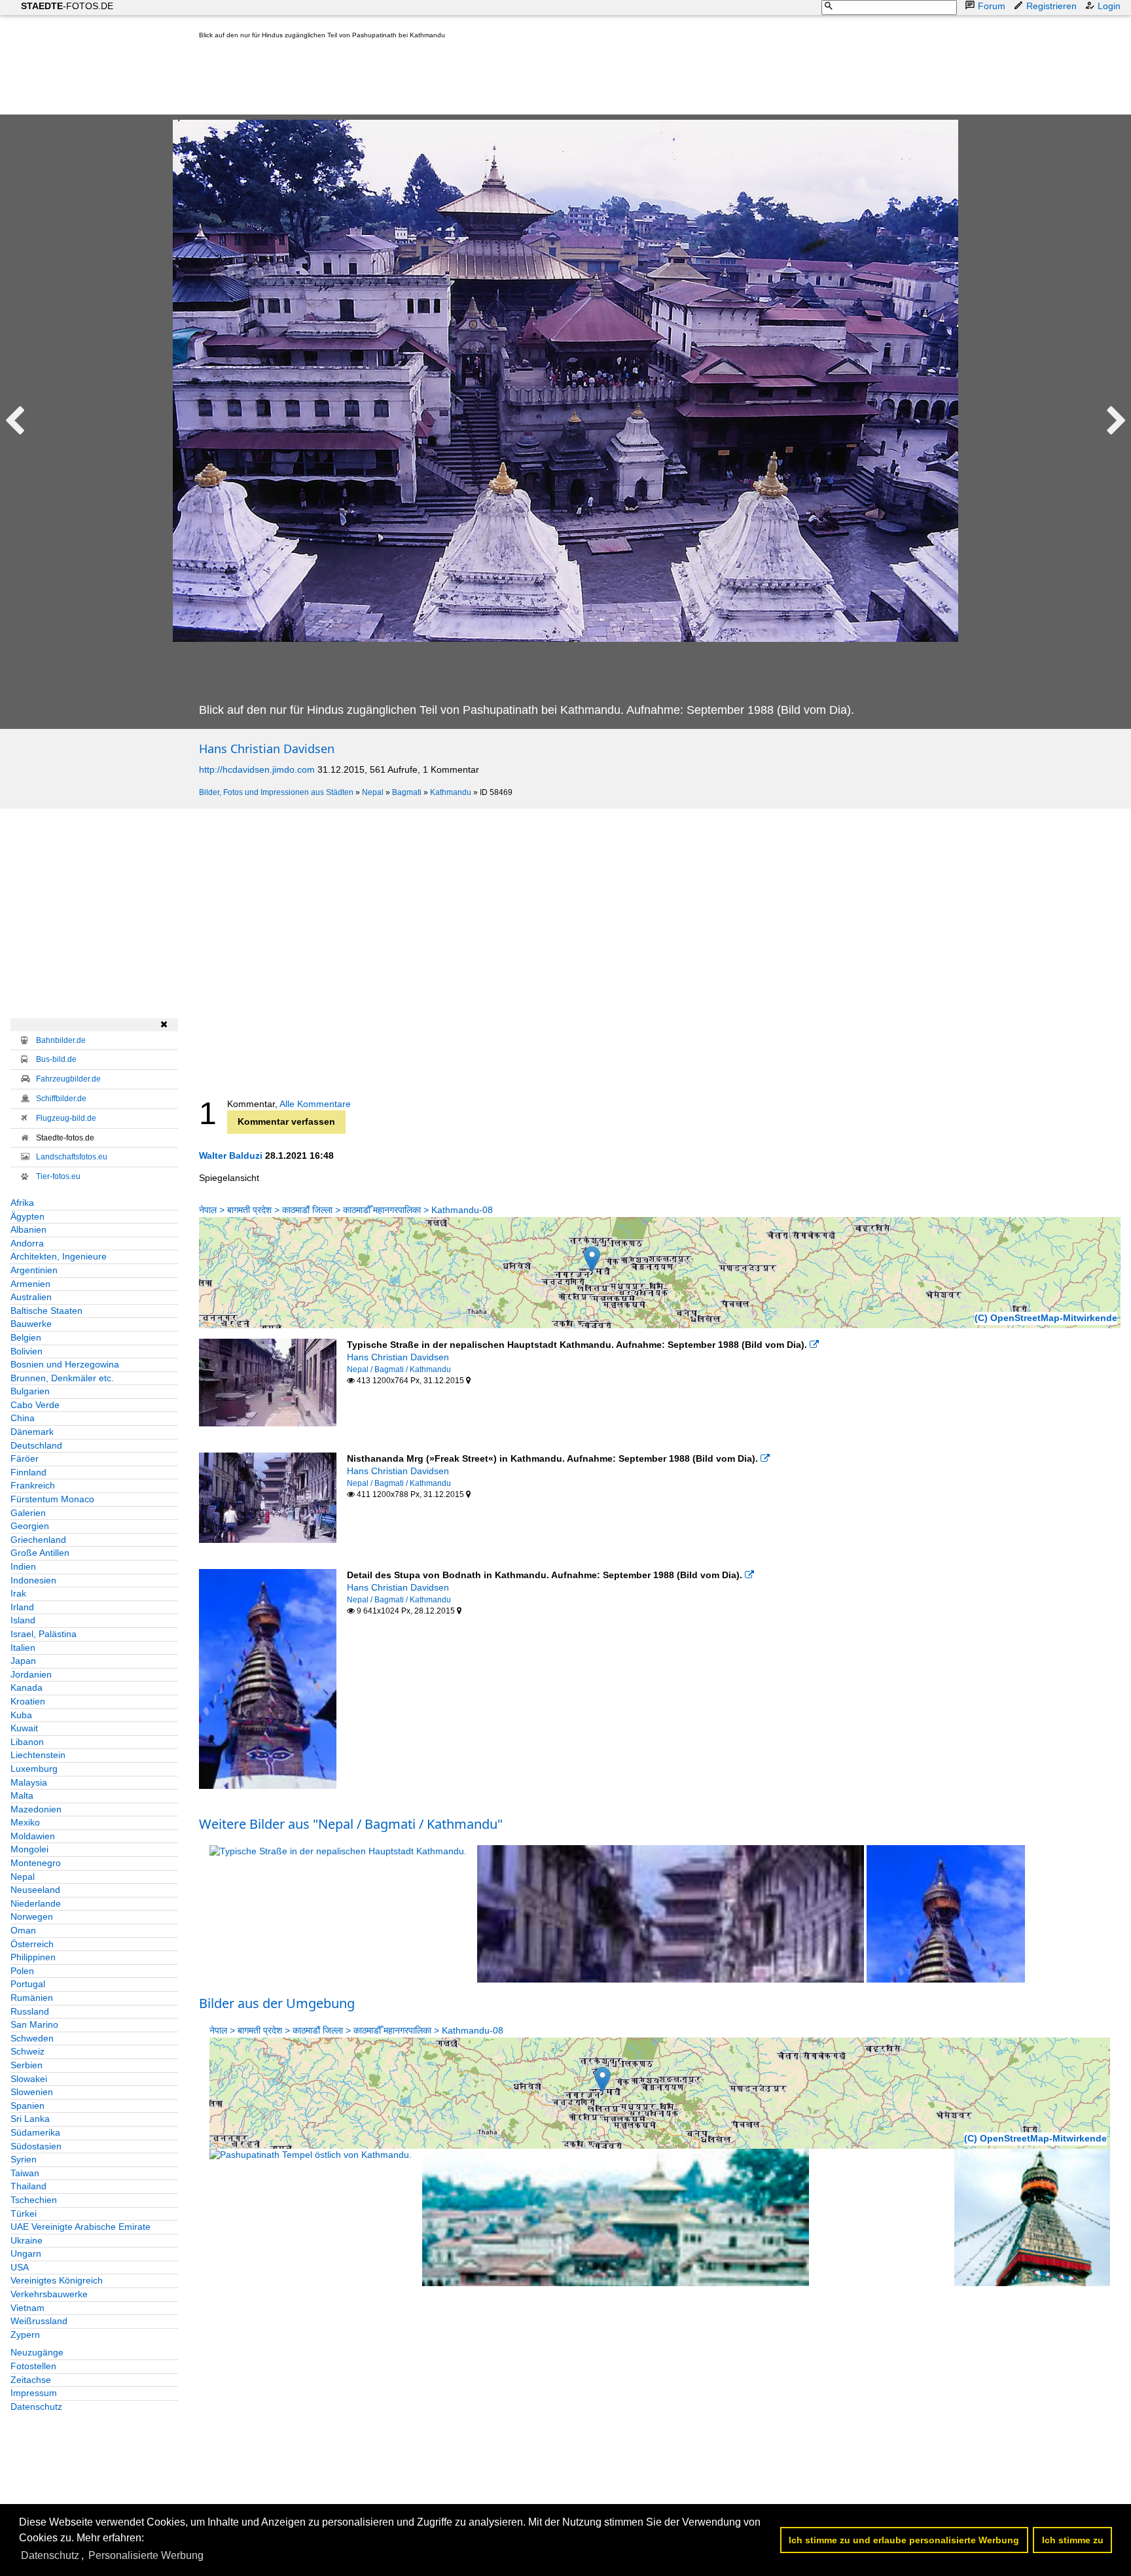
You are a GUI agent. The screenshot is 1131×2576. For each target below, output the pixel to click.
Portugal (28, 1984)
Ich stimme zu (1073, 2540)
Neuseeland (35, 1890)
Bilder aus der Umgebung (277, 2003)
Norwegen (32, 1916)
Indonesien (33, 1580)
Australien (31, 1297)
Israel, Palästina (44, 1634)
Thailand (28, 2186)
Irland (22, 1607)
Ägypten (27, 1216)
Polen (22, 1971)
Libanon (27, 1742)
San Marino (34, 2024)
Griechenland (38, 1540)
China (23, 1418)
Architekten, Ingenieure (59, 1256)
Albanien (28, 1229)
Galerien (28, 1513)
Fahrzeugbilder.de (68, 1079)
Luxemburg (34, 1769)
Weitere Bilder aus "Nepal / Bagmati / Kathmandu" (351, 1824)
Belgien (26, 1337)
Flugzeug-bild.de (66, 1118)
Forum (992, 6)
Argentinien (34, 1270)
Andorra (27, 1243)
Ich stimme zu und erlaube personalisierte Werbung (904, 2540)
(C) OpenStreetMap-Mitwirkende (1046, 1318)
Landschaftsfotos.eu (72, 1157)
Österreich (32, 1944)
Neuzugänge (37, 2352)
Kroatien (28, 1701)
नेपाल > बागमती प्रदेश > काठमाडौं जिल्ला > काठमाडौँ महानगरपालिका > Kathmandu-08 (346, 1210)
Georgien (30, 1526)
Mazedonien (36, 1809)
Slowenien (32, 2092)
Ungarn (26, 2253)
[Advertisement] (437, 80)
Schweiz (27, 2051)
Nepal (373, 792)
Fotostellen (33, 2366)
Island (23, 1620)
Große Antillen (40, 1553)
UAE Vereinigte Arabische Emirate (81, 2227)
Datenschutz (36, 2407)
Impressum (34, 2393)
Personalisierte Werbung (146, 2555)
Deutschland (36, 1445)
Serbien (27, 2065)
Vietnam (27, 2308)
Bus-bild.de (56, 1059)
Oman (23, 1930)
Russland (30, 2011)
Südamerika (35, 2132)
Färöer (25, 1458)
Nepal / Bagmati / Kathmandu (399, 1369)
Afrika (22, 1203)
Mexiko (25, 1822)
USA (20, 2267)
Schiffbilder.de (61, 1099)
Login (1109, 6)
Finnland (28, 1472)
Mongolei (29, 1849)
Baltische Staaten (46, 1311)
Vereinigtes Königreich (57, 2280)
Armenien (30, 1284)
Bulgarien (30, 1391)
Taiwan (25, 2173)
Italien (23, 1648)
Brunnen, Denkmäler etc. (62, 1378)
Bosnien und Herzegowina (65, 1364)
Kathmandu (451, 792)
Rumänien (32, 1998)
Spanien (27, 2106)
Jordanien (31, 1674)
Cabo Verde (35, 1405)
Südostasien (36, 2146)
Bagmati (407, 792)
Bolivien (27, 1351)
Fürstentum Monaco (52, 1499)
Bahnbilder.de (61, 1040)
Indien (23, 1566)
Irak (18, 1593)
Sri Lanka (30, 2119)
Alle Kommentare (315, 1104)
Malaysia (29, 1782)
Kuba (21, 1715)
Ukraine (27, 2240)
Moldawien (33, 1836)
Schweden (32, 2038)
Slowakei (29, 2079)
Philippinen (33, 1957)
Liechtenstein (38, 1755)
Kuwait (24, 1728)
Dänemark (32, 1432)
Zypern (25, 2335)
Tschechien (34, 2200)
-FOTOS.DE (67, 6)
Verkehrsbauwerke (49, 2294)
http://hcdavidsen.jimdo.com (257, 769)
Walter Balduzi (231, 1156)
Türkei (24, 2214)
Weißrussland (39, 2321)
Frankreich (33, 1485)
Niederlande (36, 1903)
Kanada (27, 1687)
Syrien (24, 2159)
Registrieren (1051, 6)
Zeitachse (31, 2380)
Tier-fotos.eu (58, 1176)
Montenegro (36, 1863)
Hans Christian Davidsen (267, 749)
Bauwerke (31, 1324)
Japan (23, 1661)
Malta (22, 1795)
